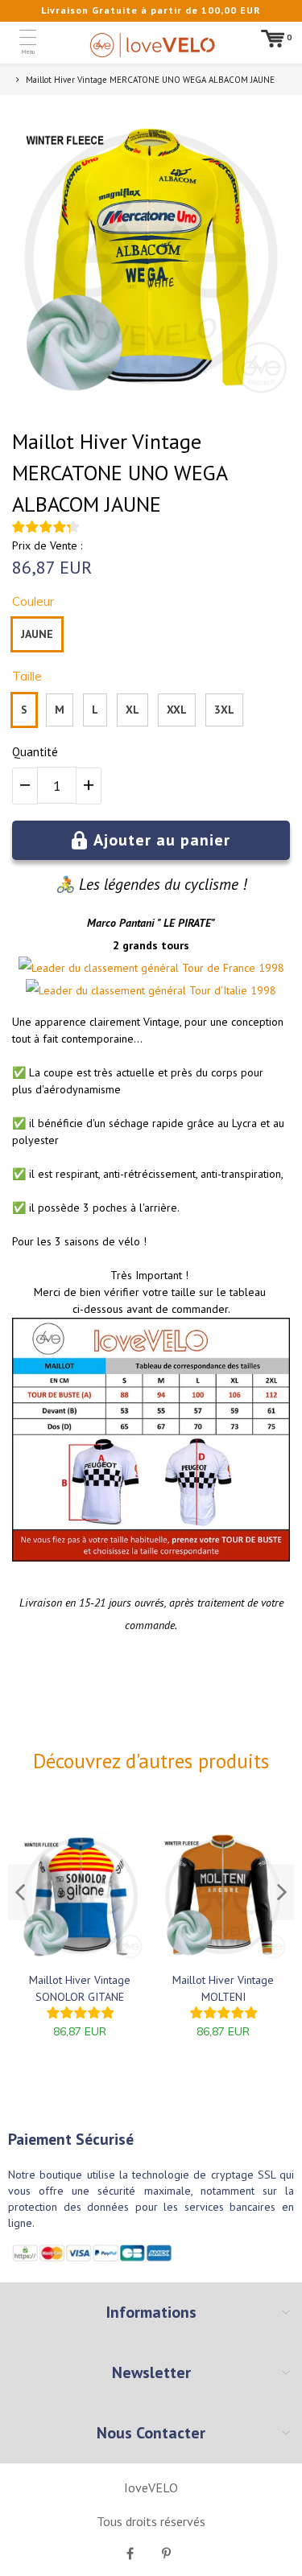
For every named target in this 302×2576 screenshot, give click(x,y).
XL (132, 710)
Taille (27, 676)
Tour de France (219, 968)
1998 (271, 968)
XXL (177, 710)
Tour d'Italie (218, 990)
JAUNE (37, 634)
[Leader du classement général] (99, 968)
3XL (224, 710)
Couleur (33, 601)
